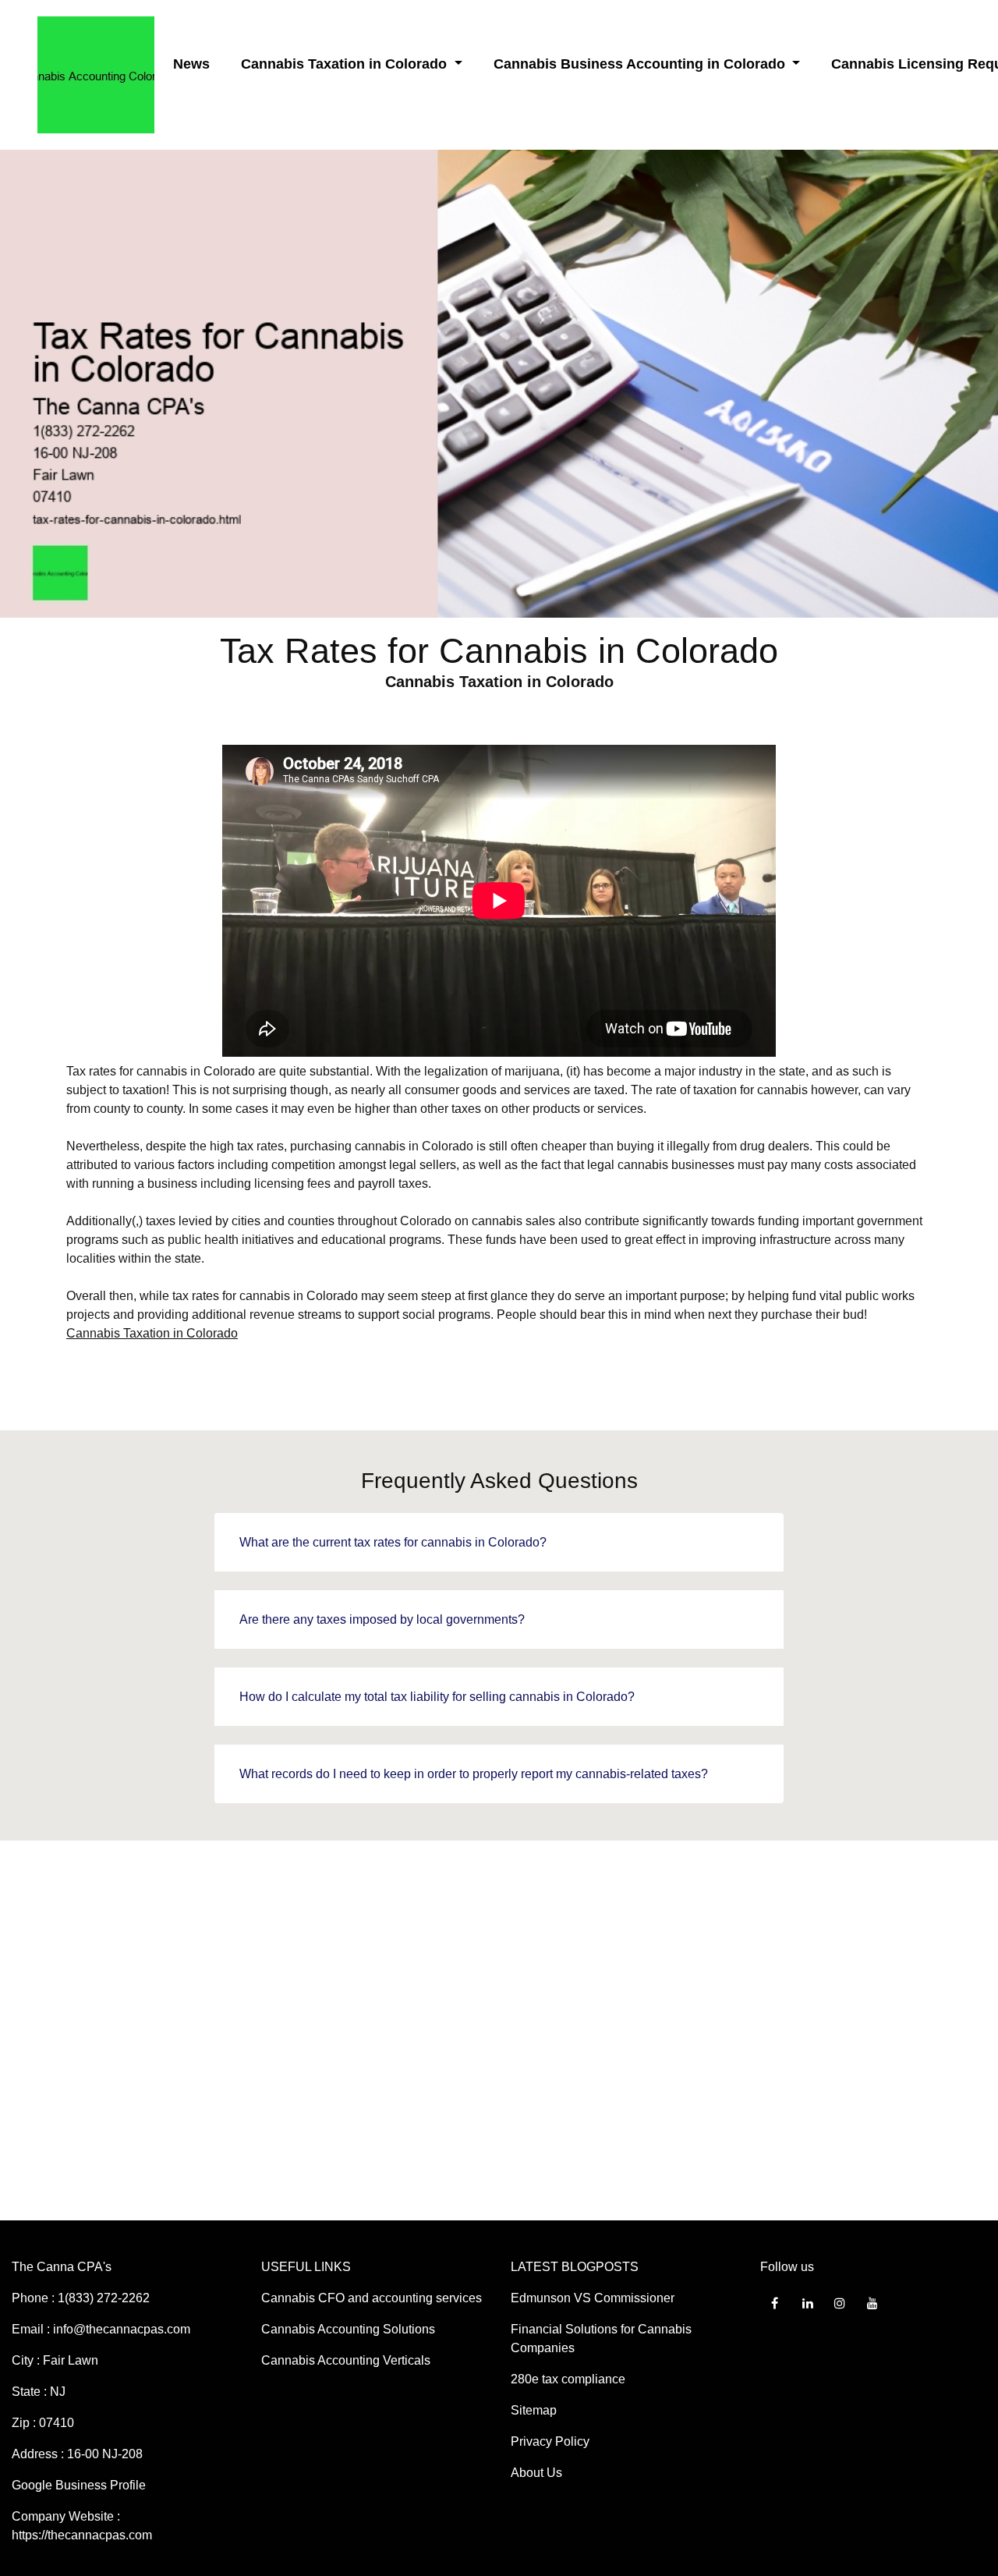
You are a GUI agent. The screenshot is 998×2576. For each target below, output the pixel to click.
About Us (536, 2473)
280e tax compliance (568, 2379)
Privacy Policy (550, 2441)
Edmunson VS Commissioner (593, 2298)
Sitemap (534, 2410)
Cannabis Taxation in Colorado (152, 1333)
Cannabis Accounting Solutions (348, 2329)
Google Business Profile (79, 2485)
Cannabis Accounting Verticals (346, 2360)
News (191, 64)
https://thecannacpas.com (82, 2535)
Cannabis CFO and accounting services (372, 2298)
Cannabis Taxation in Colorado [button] (346, 64)
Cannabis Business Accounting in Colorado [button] (641, 64)
